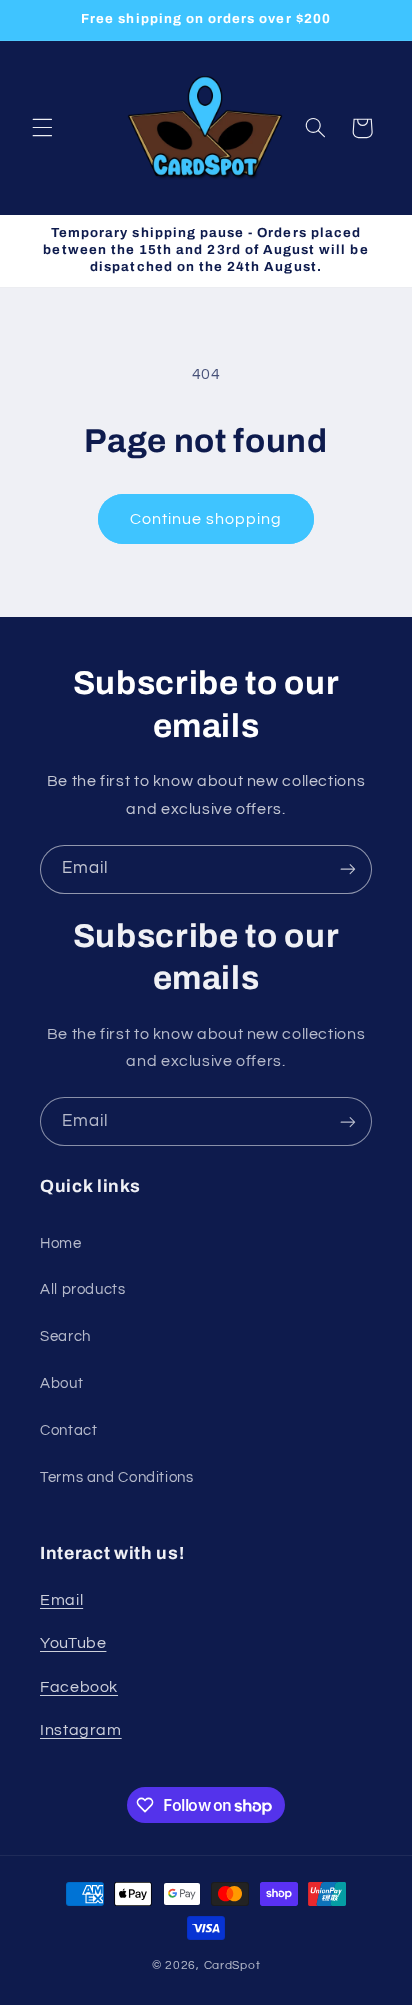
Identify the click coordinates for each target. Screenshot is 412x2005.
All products (83, 1289)
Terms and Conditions (117, 1477)
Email (61, 1600)
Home (61, 1243)
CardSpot (232, 1965)
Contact (68, 1430)
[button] (42, 128)
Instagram (81, 1730)
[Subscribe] (348, 869)
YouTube (73, 1643)
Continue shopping (206, 519)
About (61, 1383)
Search (65, 1336)
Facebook (79, 1687)
